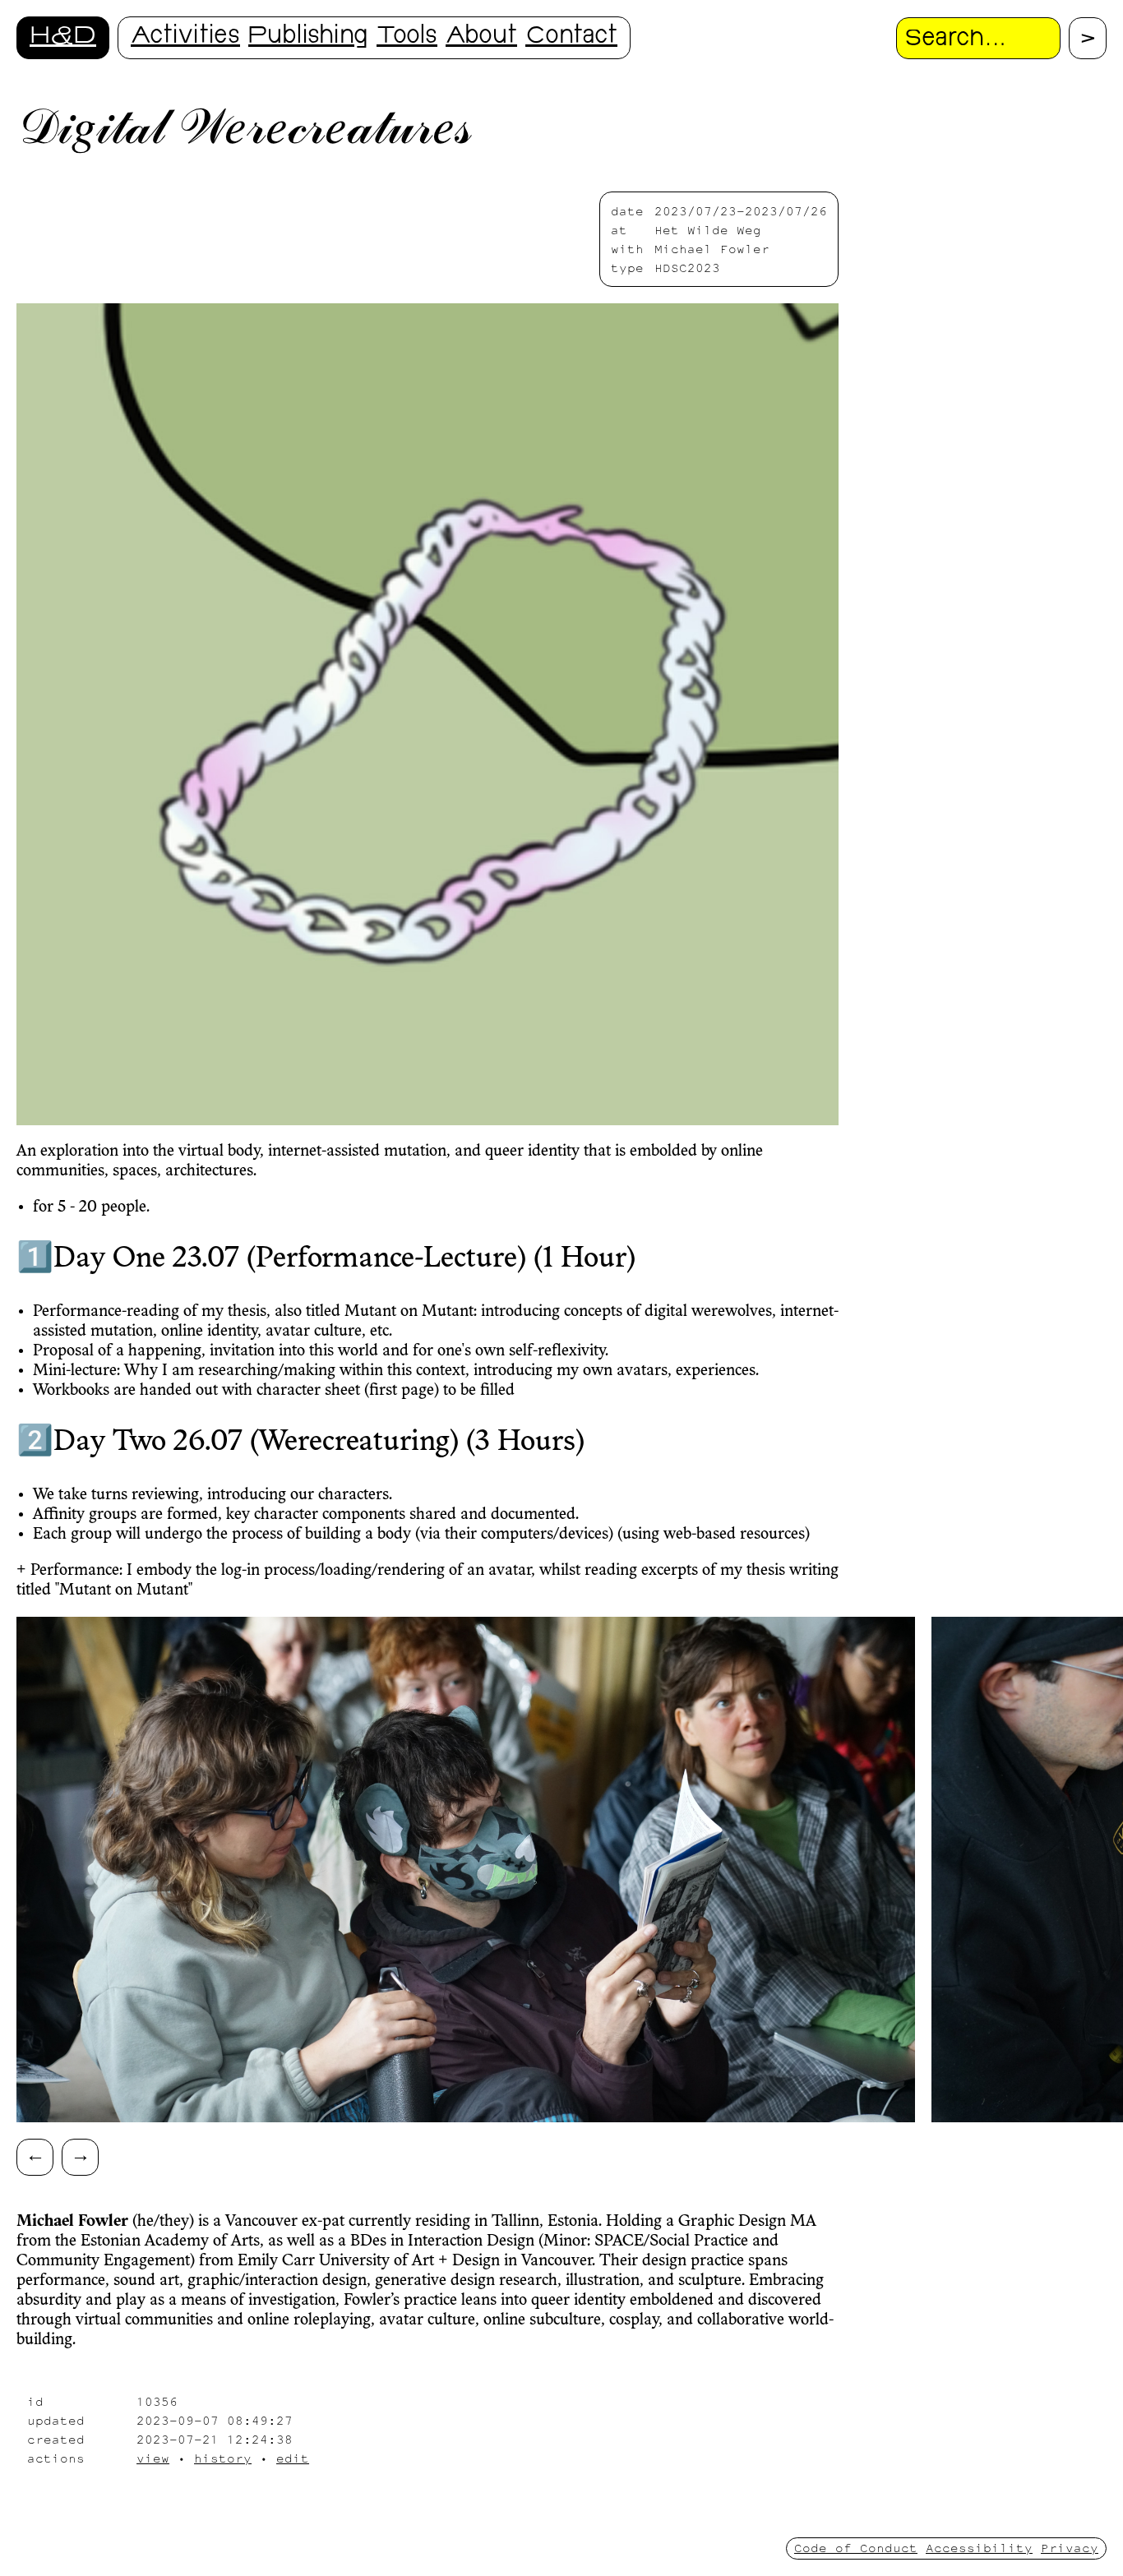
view (153, 2458)
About (481, 37)
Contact (571, 37)
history (223, 2458)
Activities (185, 37)
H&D (63, 37)
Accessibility (979, 2548)
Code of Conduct (856, 2548)
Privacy (1070, 2548)
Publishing (308, 37)
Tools (407, 37)
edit (293, 2458)
